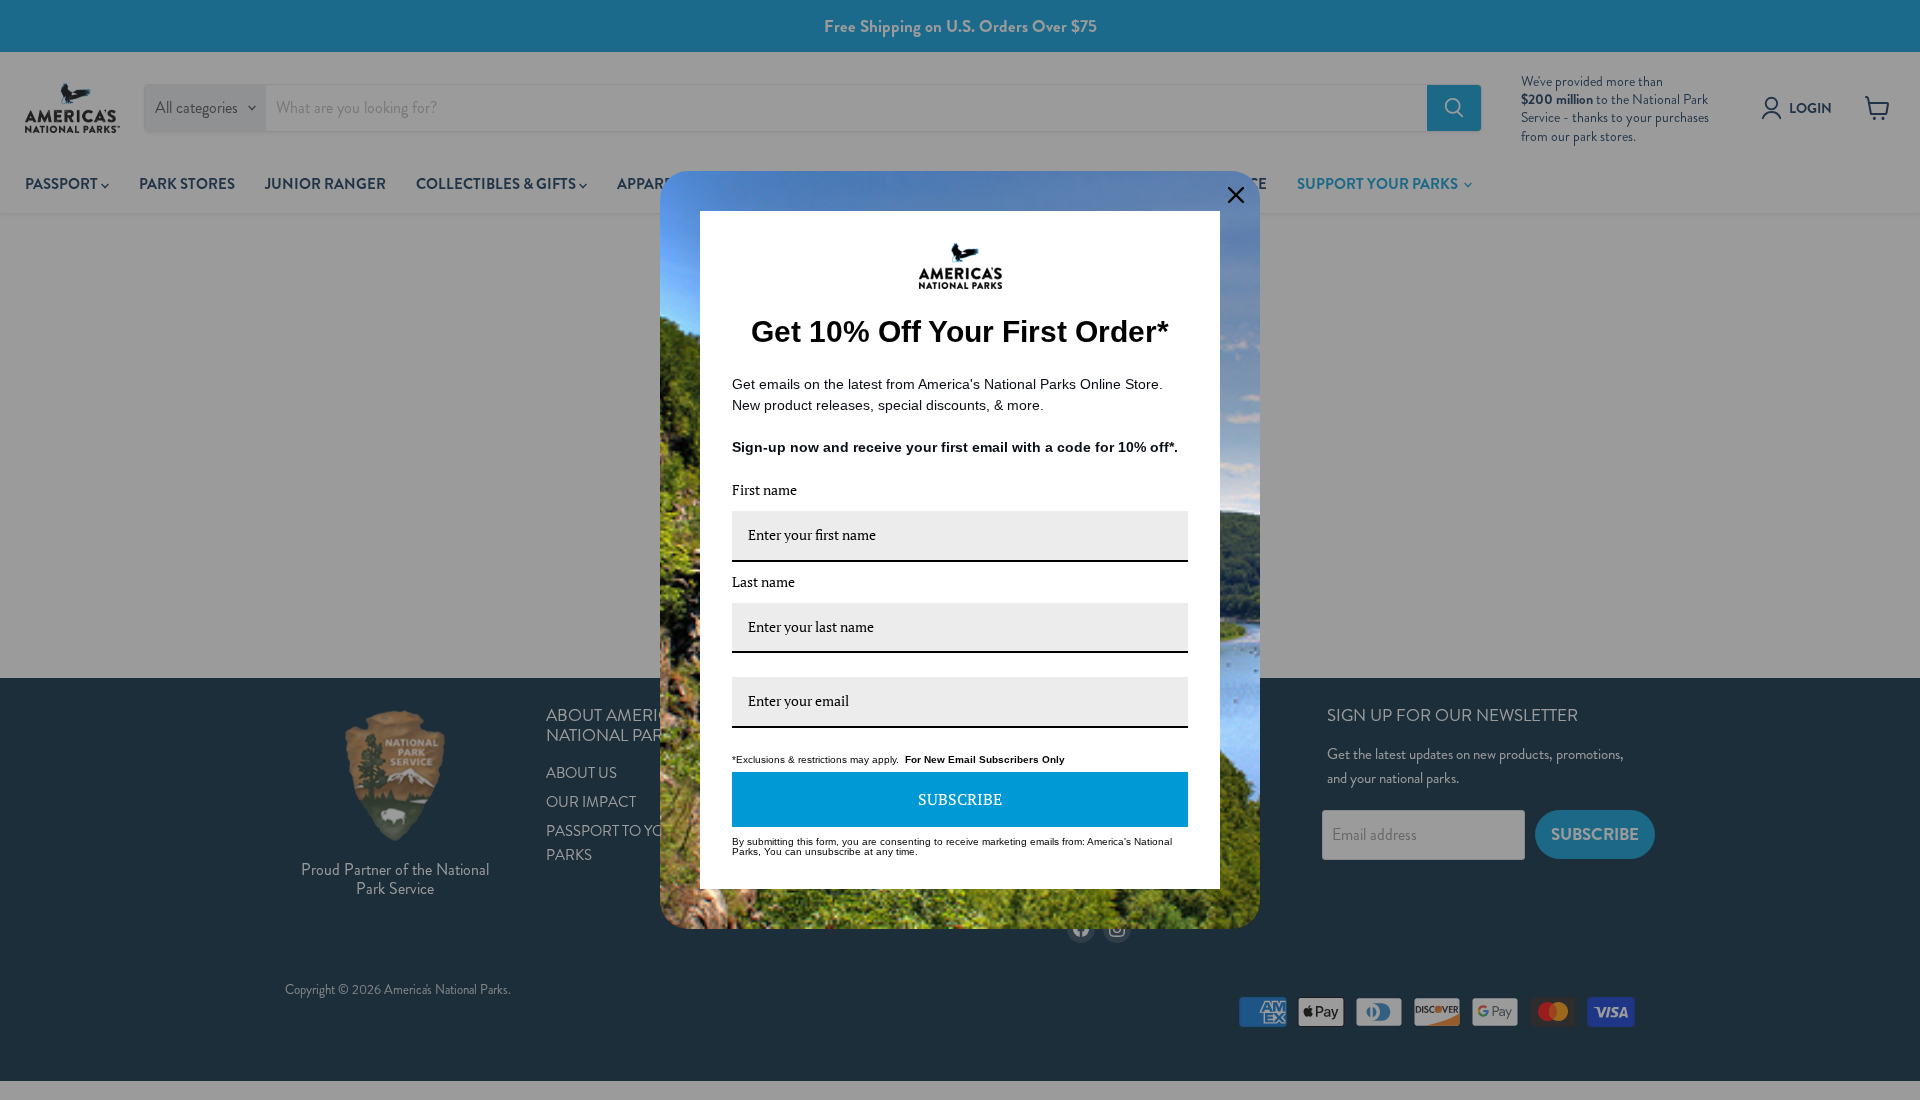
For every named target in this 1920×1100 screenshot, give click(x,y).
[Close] (1236, 195)
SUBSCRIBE (960, 799)
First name (764, 489)
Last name (763, 581)
